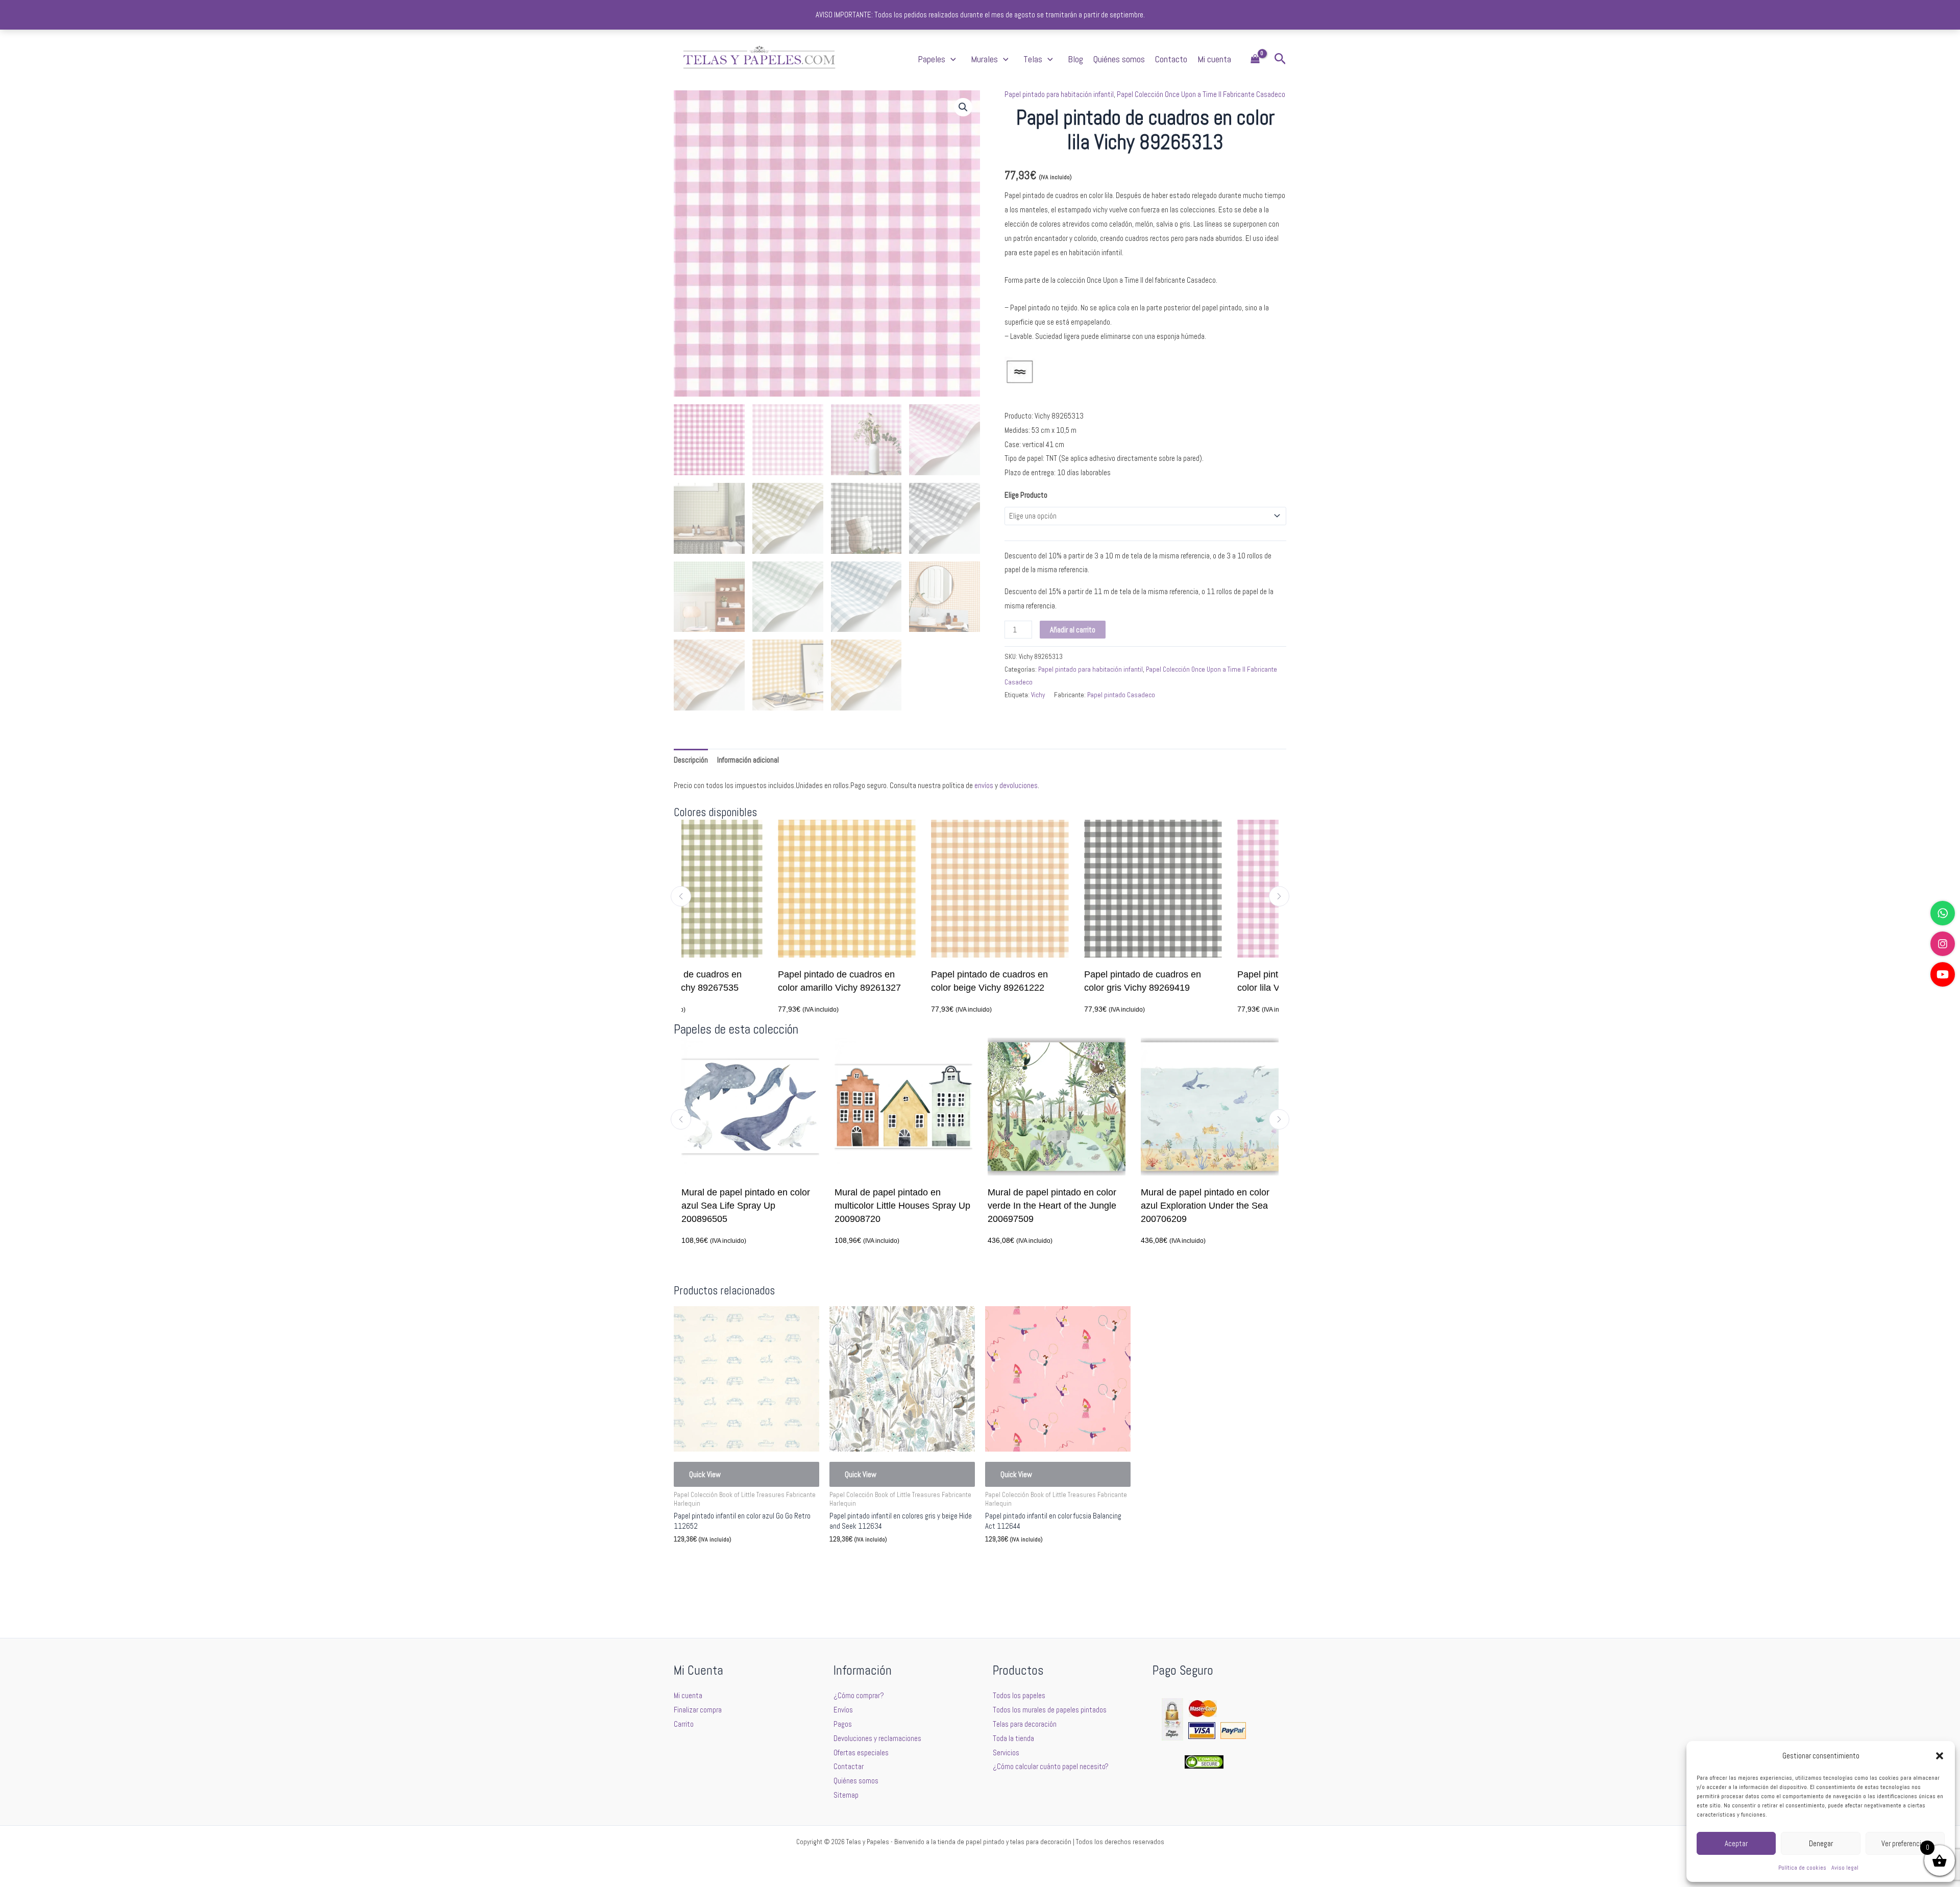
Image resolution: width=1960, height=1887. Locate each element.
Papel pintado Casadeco (1121, 695)
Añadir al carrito (1073, 630)
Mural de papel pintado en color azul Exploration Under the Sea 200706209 (1053, 1206)
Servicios (1006, 1753)
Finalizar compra (698, 1710)
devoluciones (1019, 785)
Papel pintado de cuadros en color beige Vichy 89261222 (893, 981)
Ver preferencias (1905, 1843)
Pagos (843, 1724)
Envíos (843, 1710)
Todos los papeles (1019, 1695)
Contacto (1171, 59)
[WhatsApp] (1943, 913)
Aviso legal (1845, 1868)
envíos (984, 785)
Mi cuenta (1214, 59)
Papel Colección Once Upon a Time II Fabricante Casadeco (1201, 94)
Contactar (849, 1766)
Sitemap (846, 1795)
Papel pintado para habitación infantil (1059, 94)
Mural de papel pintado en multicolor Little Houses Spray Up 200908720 (750, 1206)
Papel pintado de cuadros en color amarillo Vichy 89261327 (743, 981)
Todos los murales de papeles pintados (1050, 1710)
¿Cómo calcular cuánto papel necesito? (1051, 1766)
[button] (1940, 1756)
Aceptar (1736, 1843)
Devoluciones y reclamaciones (877, 1738)
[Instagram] (1943, 944)
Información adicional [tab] (748, 760)
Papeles (932, 59)
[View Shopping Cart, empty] (1255, 59)
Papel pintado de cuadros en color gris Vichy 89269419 (1046, 981)
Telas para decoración (1025, 1724)
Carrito (684, 1724)
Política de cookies (1802, 1868)
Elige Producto (1026, 495)
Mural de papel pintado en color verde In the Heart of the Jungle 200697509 (900, 1206)
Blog (1075, 59)
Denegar (1821, 1843)
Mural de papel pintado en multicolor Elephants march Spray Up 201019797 (1210, 1206)
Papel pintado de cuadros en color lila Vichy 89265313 (1199, 981)
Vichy (1038, 695)
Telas (1033, 59)
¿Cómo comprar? (859, 1695)
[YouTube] (1943, 974)
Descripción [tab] (691, 760)
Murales (984, 59)
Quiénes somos (1119, 59)
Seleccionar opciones (720, 1564)
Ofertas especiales (861, 1753)
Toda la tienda (1013, 1738)
